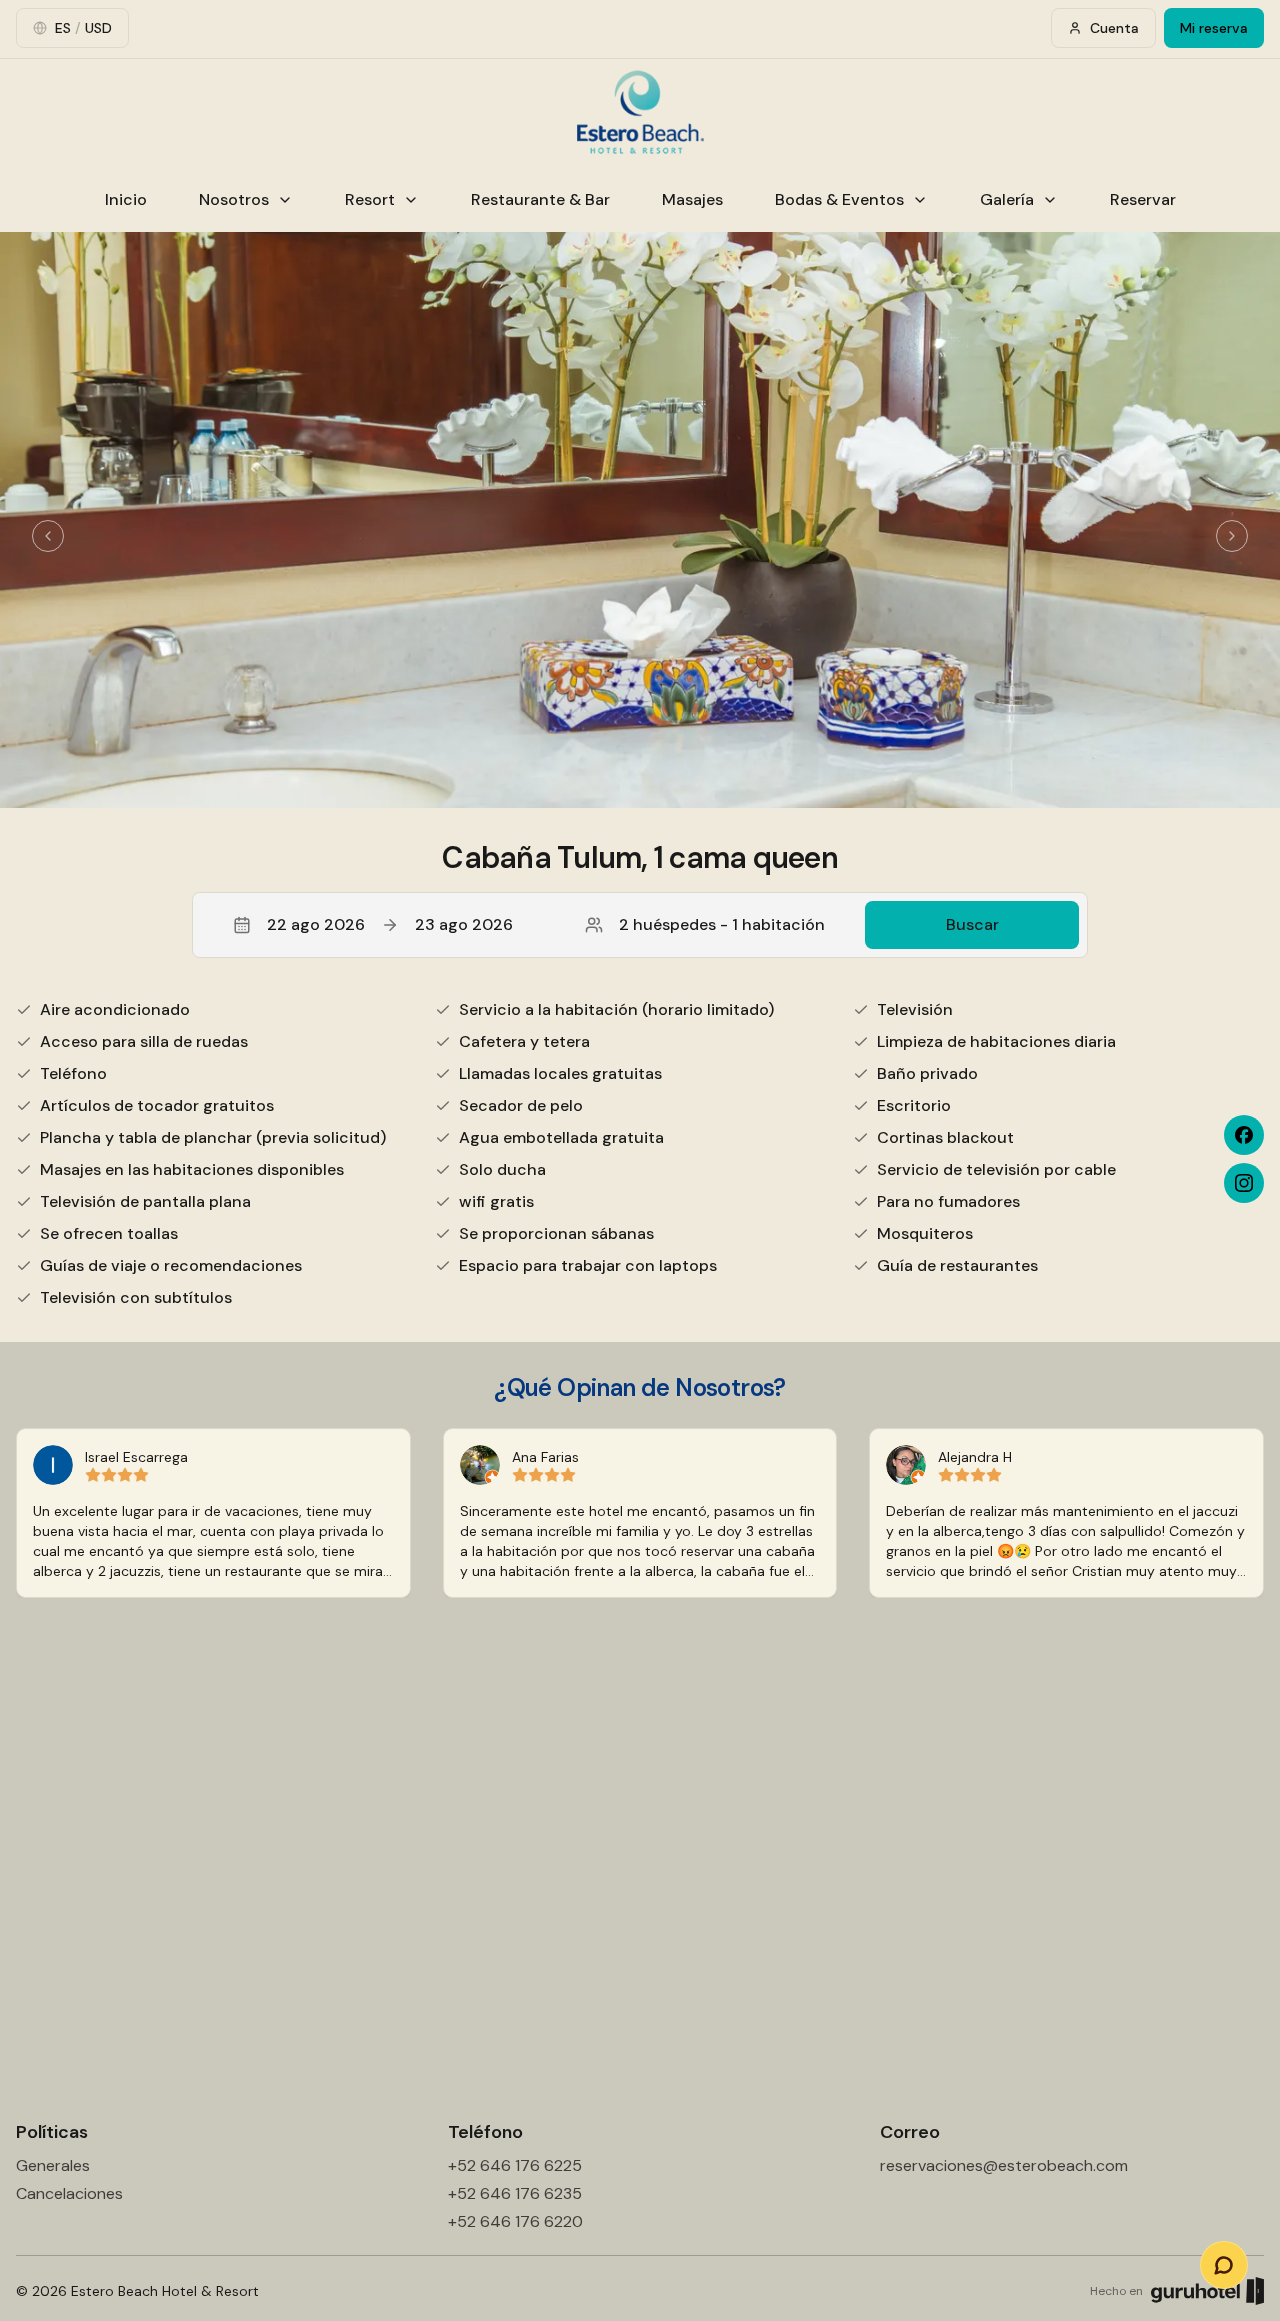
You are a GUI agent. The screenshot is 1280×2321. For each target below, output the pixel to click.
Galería (1007, 199)
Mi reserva (1214, 28)
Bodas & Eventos (839, 199)
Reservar (1143, 199)
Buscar (972, 924)
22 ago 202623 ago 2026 (390, 924)
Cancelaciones (69, 2193)
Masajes (692, 199)
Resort (370, 199)
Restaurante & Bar (540, 199)
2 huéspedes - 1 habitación (722, 924)
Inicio (126, 199)
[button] (640, 925)
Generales (53, 2165)
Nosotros (234, 199)
